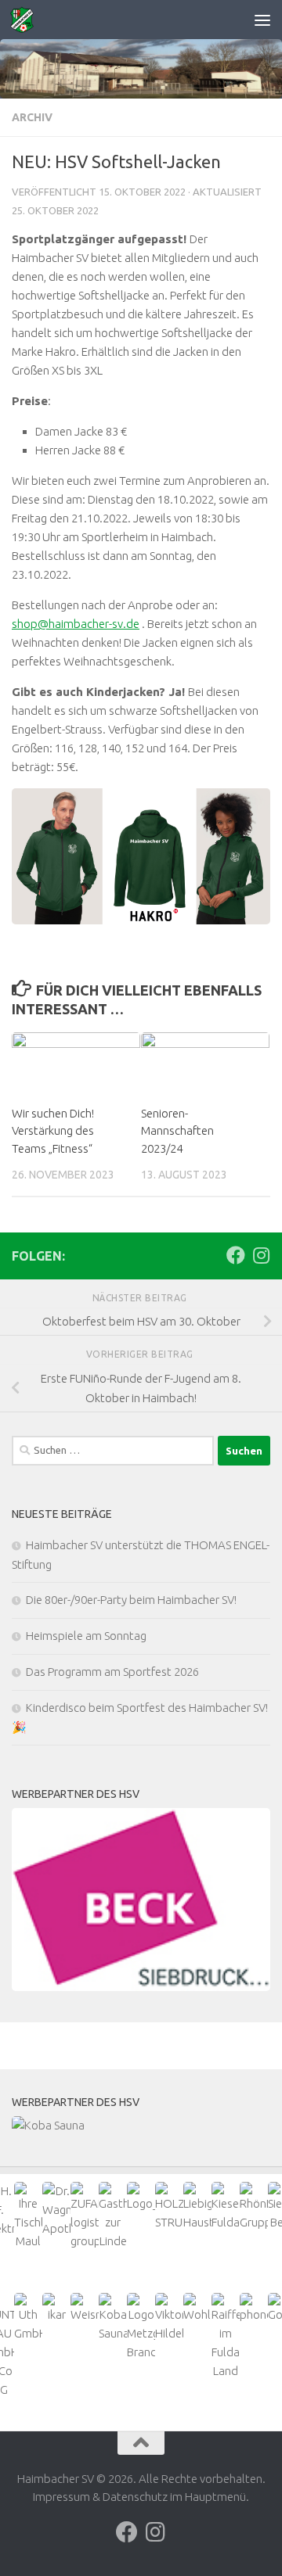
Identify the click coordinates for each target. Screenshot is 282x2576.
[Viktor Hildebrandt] (169, 2318)
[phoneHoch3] (254, 2309)
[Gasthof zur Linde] (113, 2216)
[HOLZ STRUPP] (169, 2207)
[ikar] (56, 2309)
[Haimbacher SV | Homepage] (26, 20)
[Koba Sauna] (141, 2126)
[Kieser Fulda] (226, 2207)
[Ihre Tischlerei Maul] (28, 2216)
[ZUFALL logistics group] (85, 2216)
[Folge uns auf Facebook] (236, 1255)
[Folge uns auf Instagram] (261, 1255)
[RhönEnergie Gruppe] (254, 2207)
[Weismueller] (85, 2309)
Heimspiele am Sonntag (86, 1636)
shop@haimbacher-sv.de (76, 624)
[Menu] (262, 20)
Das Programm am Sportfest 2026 (112, 1672)
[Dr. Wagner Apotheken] (56, 2210)
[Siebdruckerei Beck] (141, 1900)
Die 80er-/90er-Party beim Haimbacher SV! (131, 1600)
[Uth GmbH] (28, 2318)
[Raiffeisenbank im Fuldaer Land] (226, 2337)
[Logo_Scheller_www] (141, 2197)
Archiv (32, 117)
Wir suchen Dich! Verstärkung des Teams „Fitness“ (53, 1131)
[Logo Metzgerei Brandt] (141, 2327)
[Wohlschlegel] (197, 2309)
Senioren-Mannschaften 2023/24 (177, 1131)
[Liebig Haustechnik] (197, 2207)
